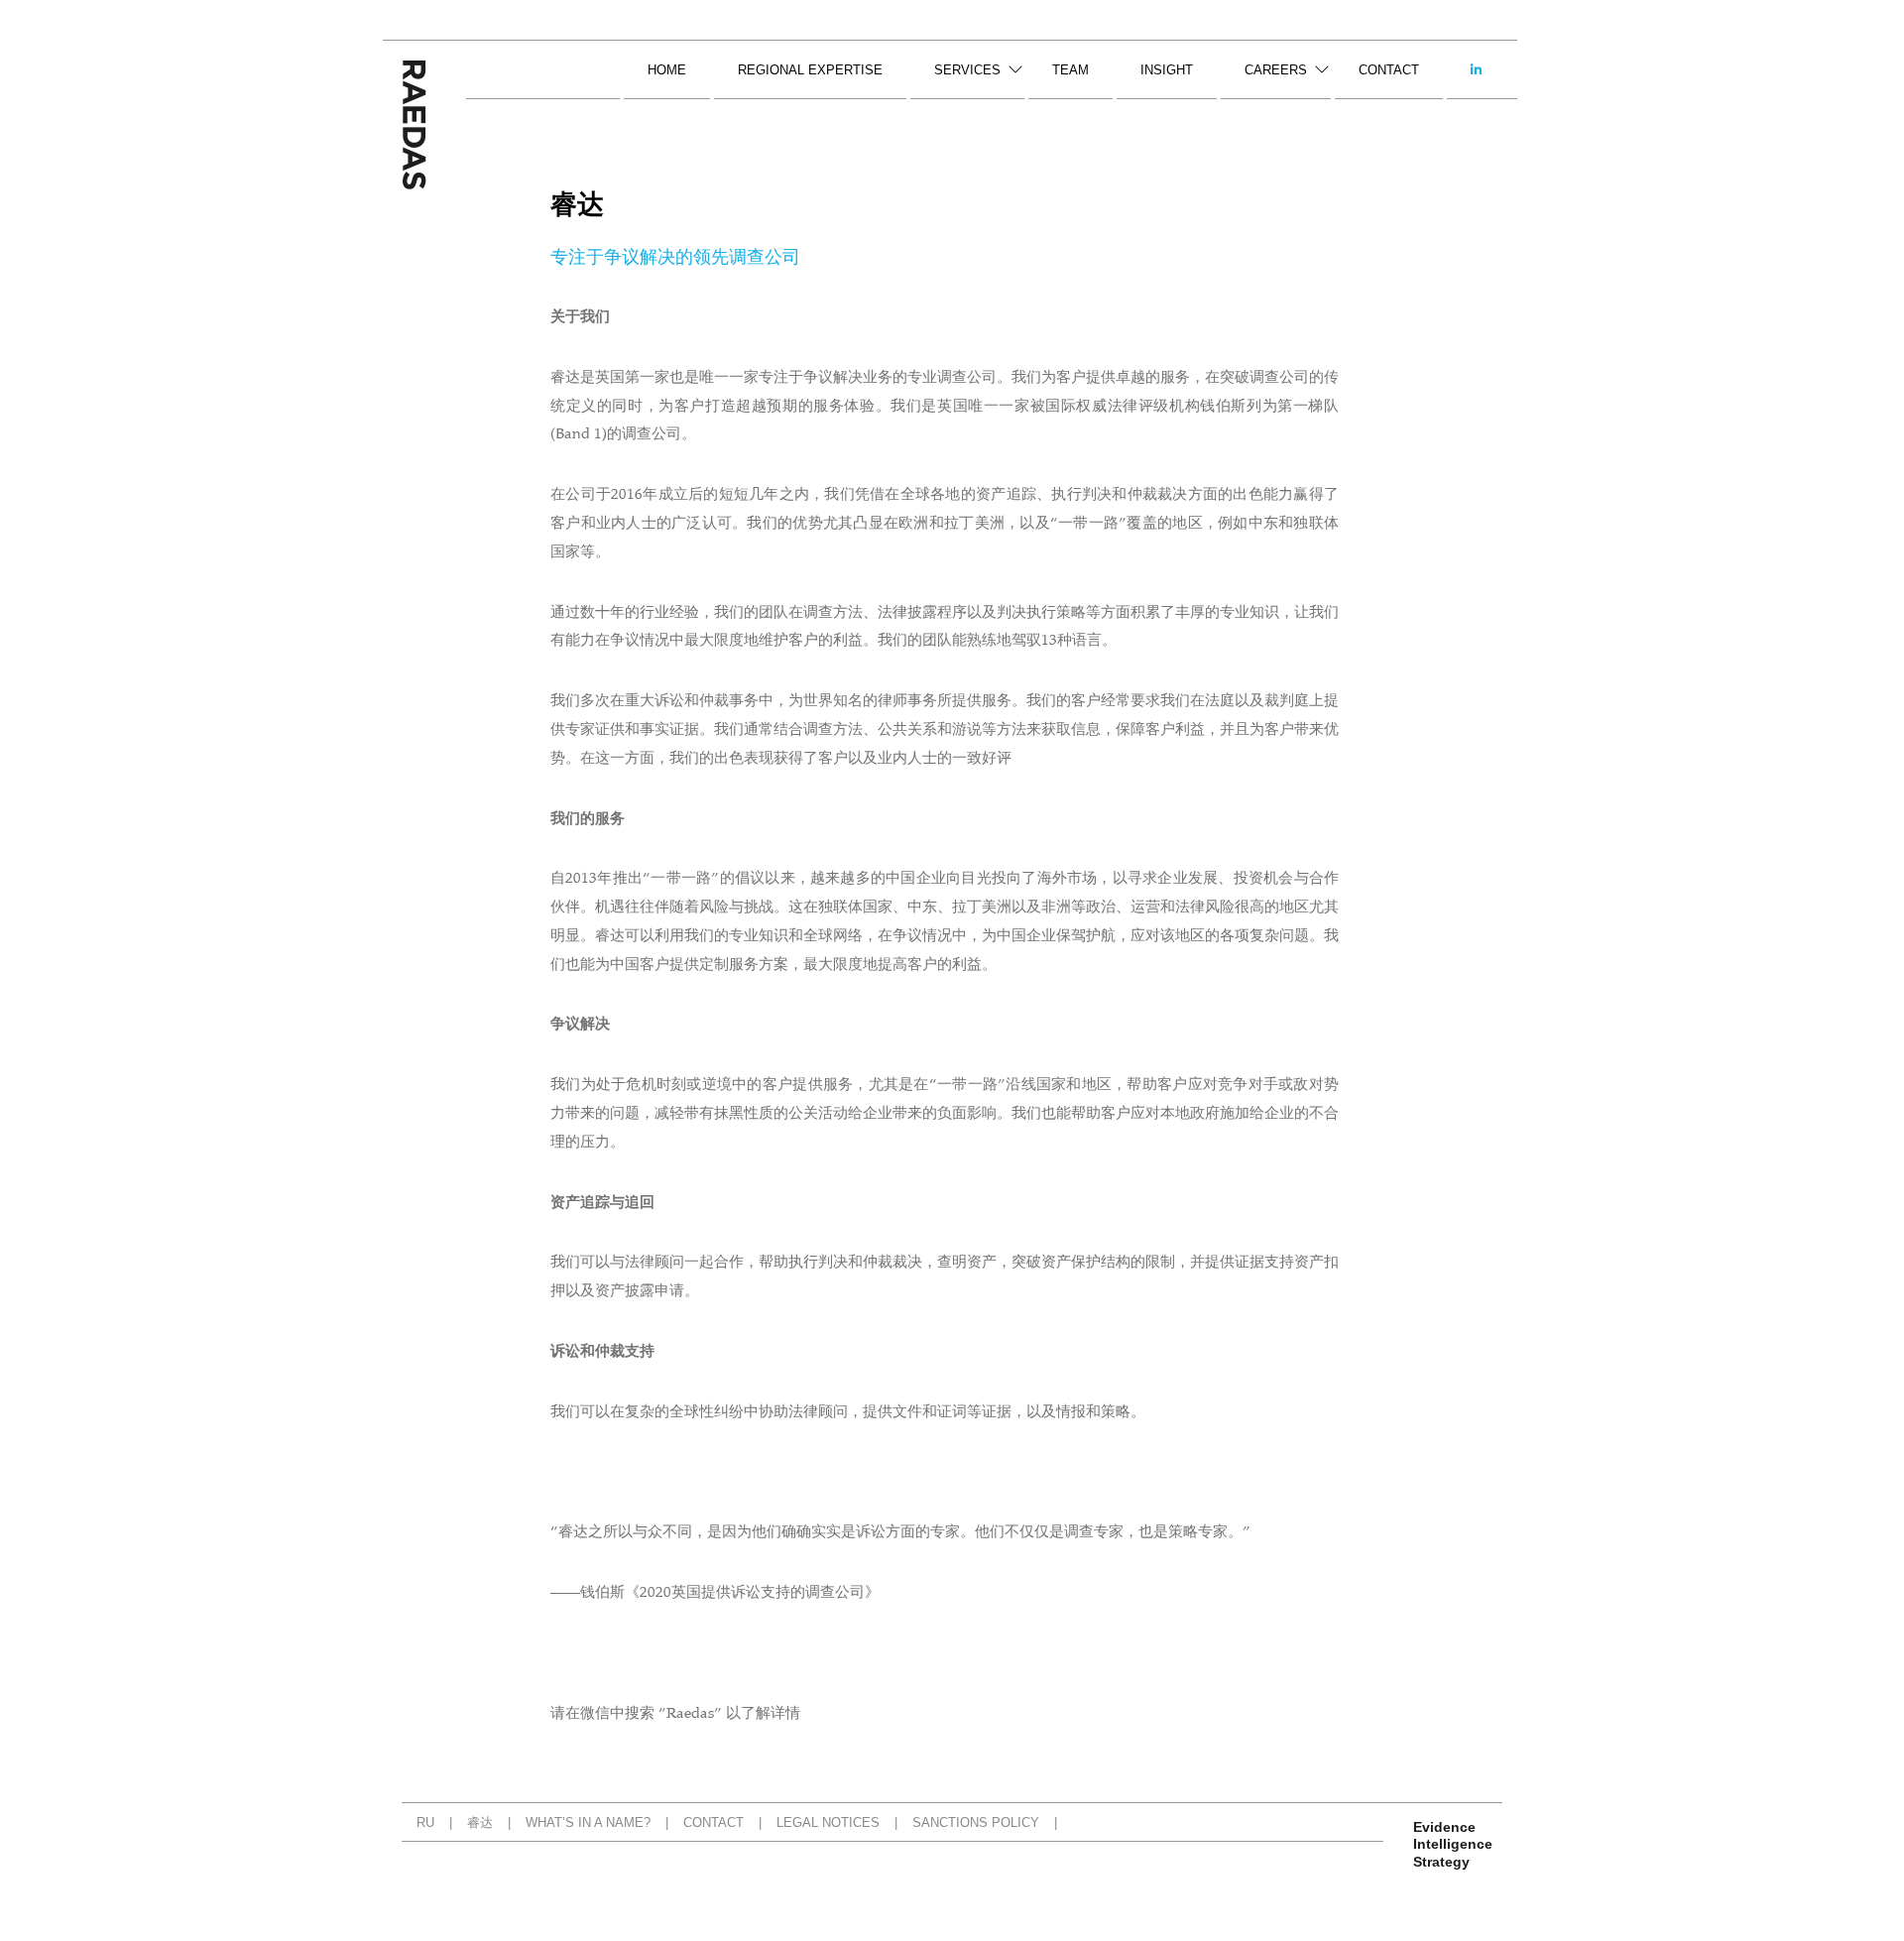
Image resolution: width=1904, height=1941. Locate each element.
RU (425, 1822)
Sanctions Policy (976, 1822)
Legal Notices (828, 1822)
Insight (1167, 70)
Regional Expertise (810, 70)
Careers (1276, 70)
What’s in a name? (588, 1822)
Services (967, 70)
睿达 (480, 1822)
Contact (1389, 70)
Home (667, 70)
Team (1071, 70)
